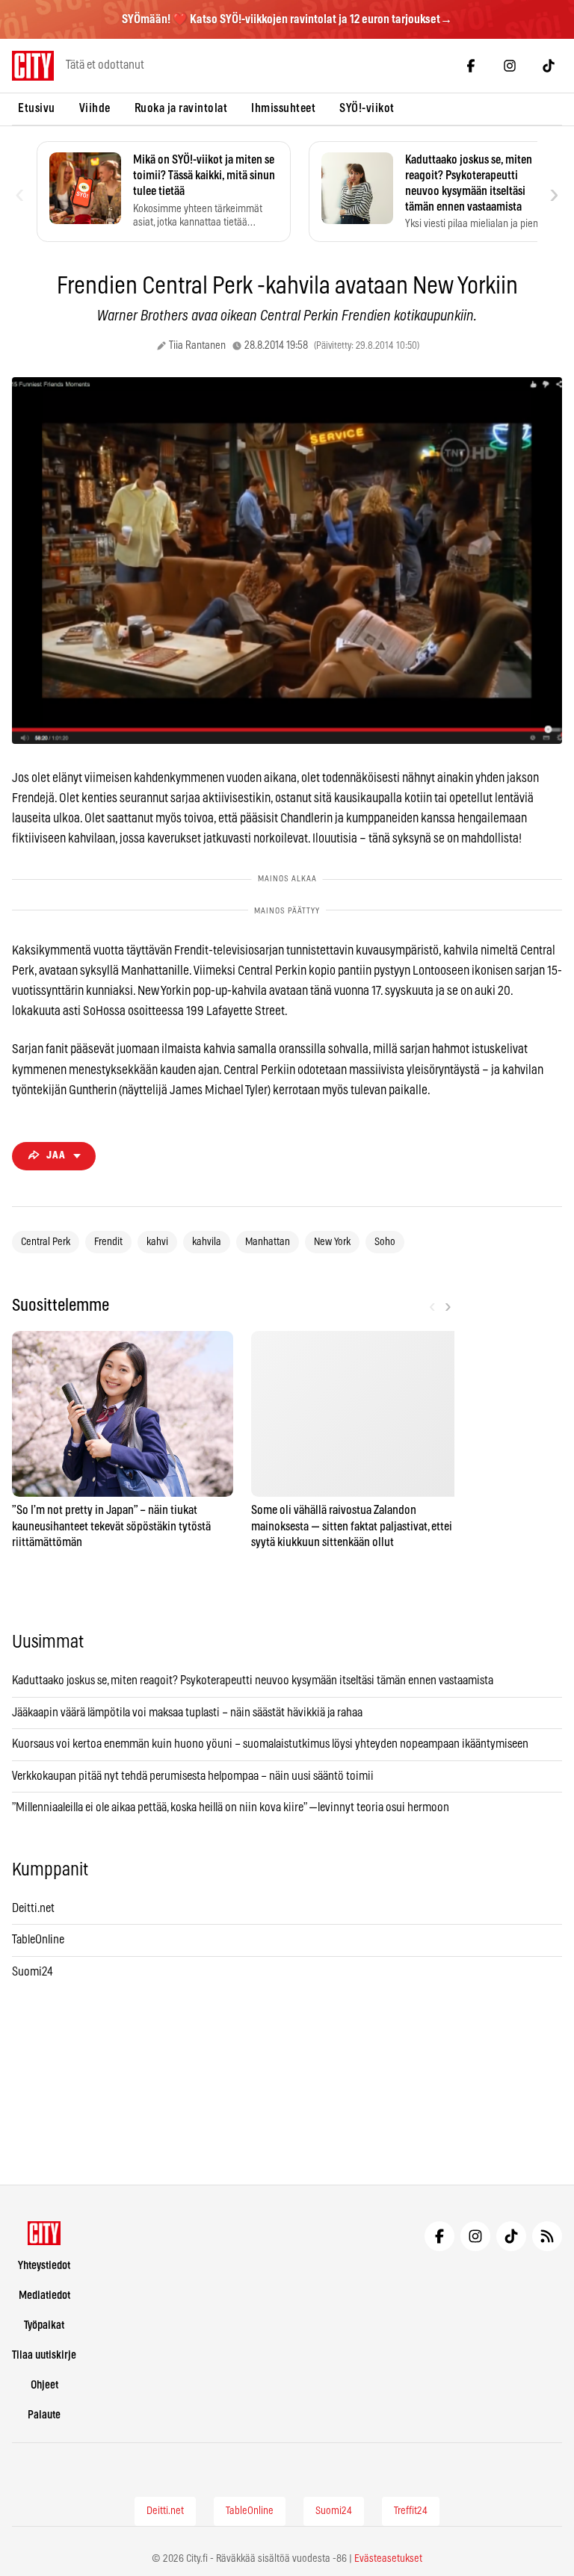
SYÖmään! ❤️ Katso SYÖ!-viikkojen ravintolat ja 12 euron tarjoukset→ (287, 19)
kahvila (207, 1242)
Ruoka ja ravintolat (181, 108)
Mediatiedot (44, 2296)
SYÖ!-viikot (367, 108)
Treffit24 (411, 2511)
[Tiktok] (549, 66)
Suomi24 (33, 1972)
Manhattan (268, 1242)
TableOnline (38, 1940)
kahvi (157, 1242)
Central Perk (46, 1242)
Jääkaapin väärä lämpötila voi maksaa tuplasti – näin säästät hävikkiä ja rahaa (187, 1713)
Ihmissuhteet (283, 108)
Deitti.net (33, 1908)
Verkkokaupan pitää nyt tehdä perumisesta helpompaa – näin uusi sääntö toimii (193, 1776)
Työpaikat (44, 2325)
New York (332, 1242)
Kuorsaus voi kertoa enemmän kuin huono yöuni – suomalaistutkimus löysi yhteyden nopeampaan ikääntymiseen (270, 1744)
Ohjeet (44, 2385)
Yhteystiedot (44, 2266)
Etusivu (37, 108)
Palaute (44, 2415)
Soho (385, 1242)
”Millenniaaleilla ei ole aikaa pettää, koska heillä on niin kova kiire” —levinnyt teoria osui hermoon (231, 1807)
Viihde (95, 108)
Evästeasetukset (388, 2559)
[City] (44, 2233)
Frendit (108, 1242)
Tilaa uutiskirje (44, 2355)
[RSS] (547, 2236)
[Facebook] (471, 66)
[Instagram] (510, 66)
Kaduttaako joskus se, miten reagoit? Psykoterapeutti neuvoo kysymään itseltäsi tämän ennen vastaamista (253, 1680)
